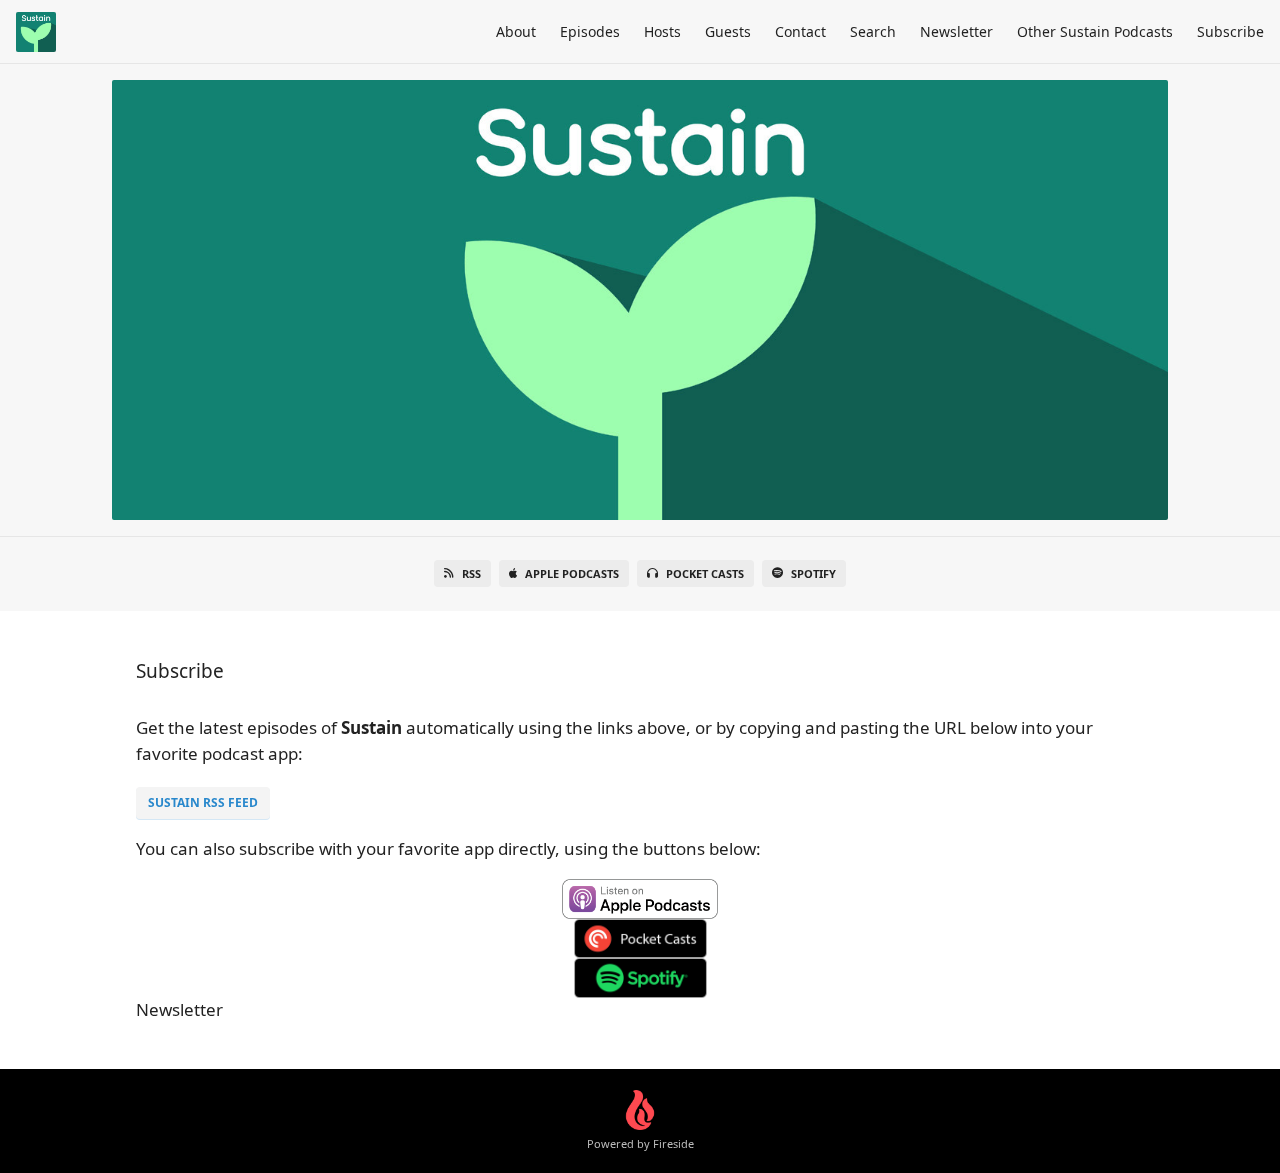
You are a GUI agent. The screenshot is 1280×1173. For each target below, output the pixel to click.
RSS (471, 573)
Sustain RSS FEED (203, 802)
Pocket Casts (705, 573)
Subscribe (1230, 31)
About (516, 31)
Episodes (590, 31)
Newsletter (956, 31)
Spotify (813, 573)
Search (873, 31)
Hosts (662, 31)
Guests (728, 31)
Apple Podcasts (572, 573)
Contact (800, 31)
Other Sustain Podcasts (1095, 31)
